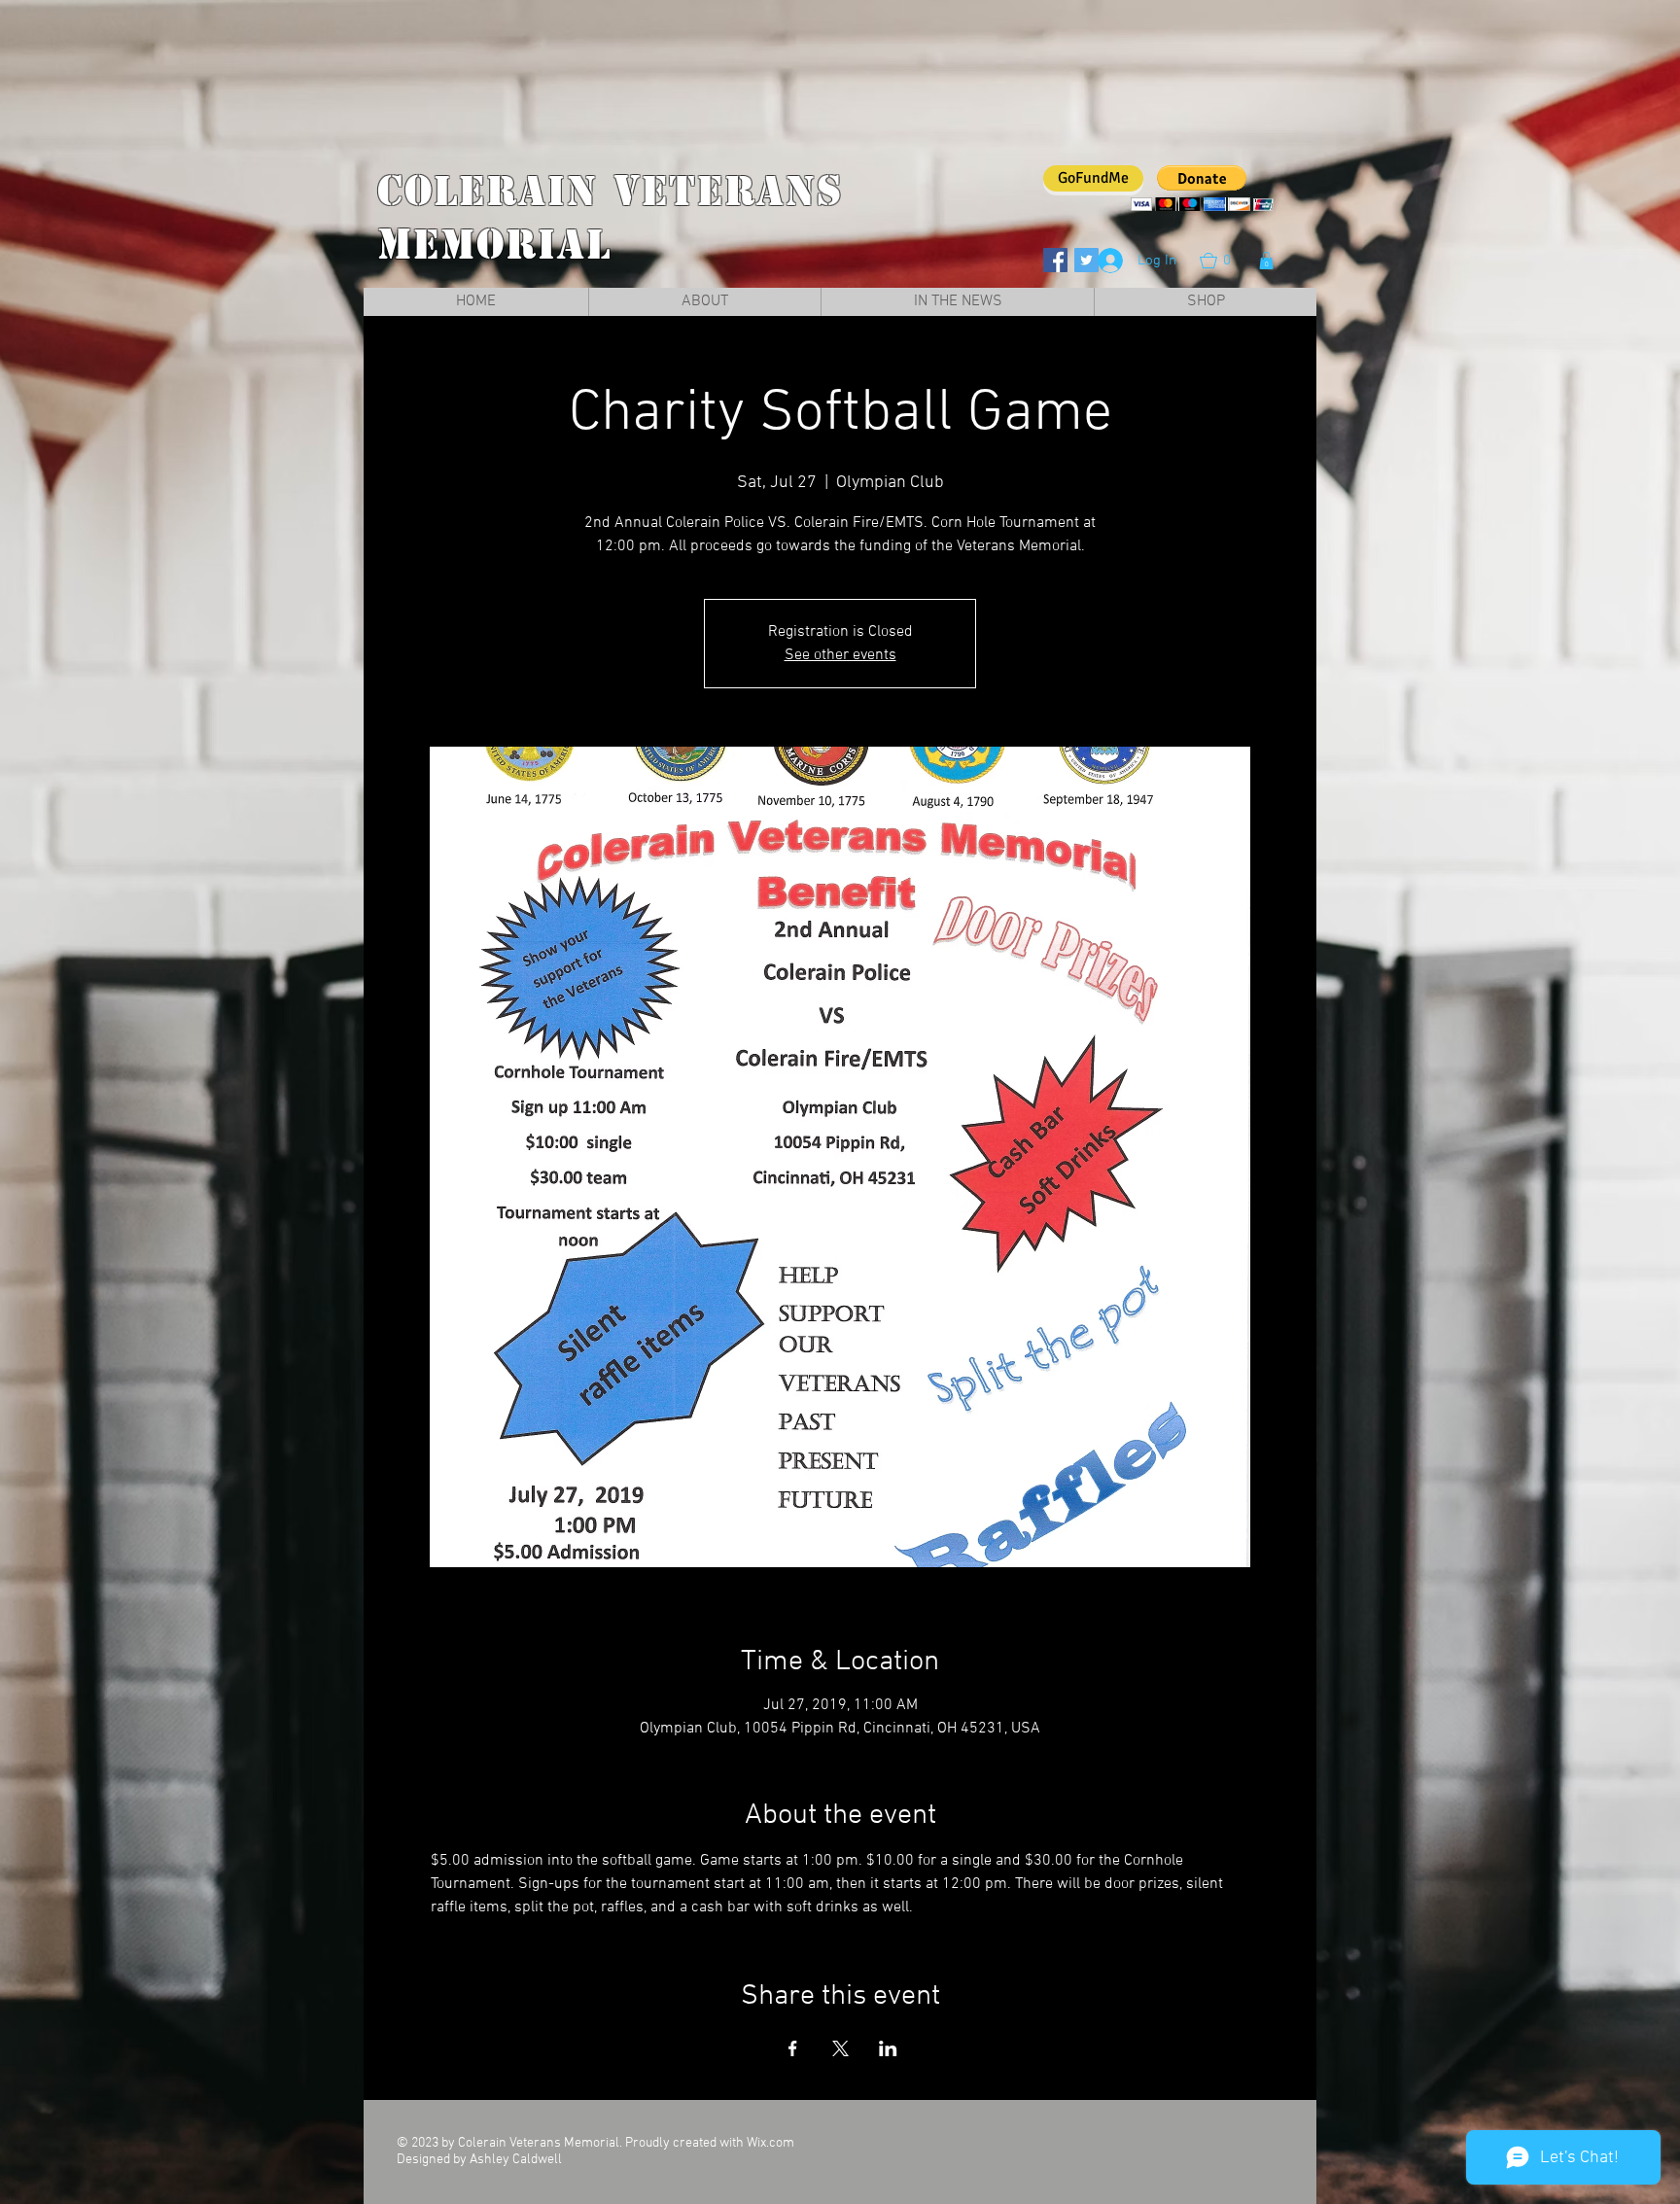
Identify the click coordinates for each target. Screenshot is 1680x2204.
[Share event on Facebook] (793, 2048)
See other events (840, 655)
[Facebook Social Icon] (1055, 260)
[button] (1225, 261)
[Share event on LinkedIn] (888, 2048)
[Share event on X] (840, 2048)
